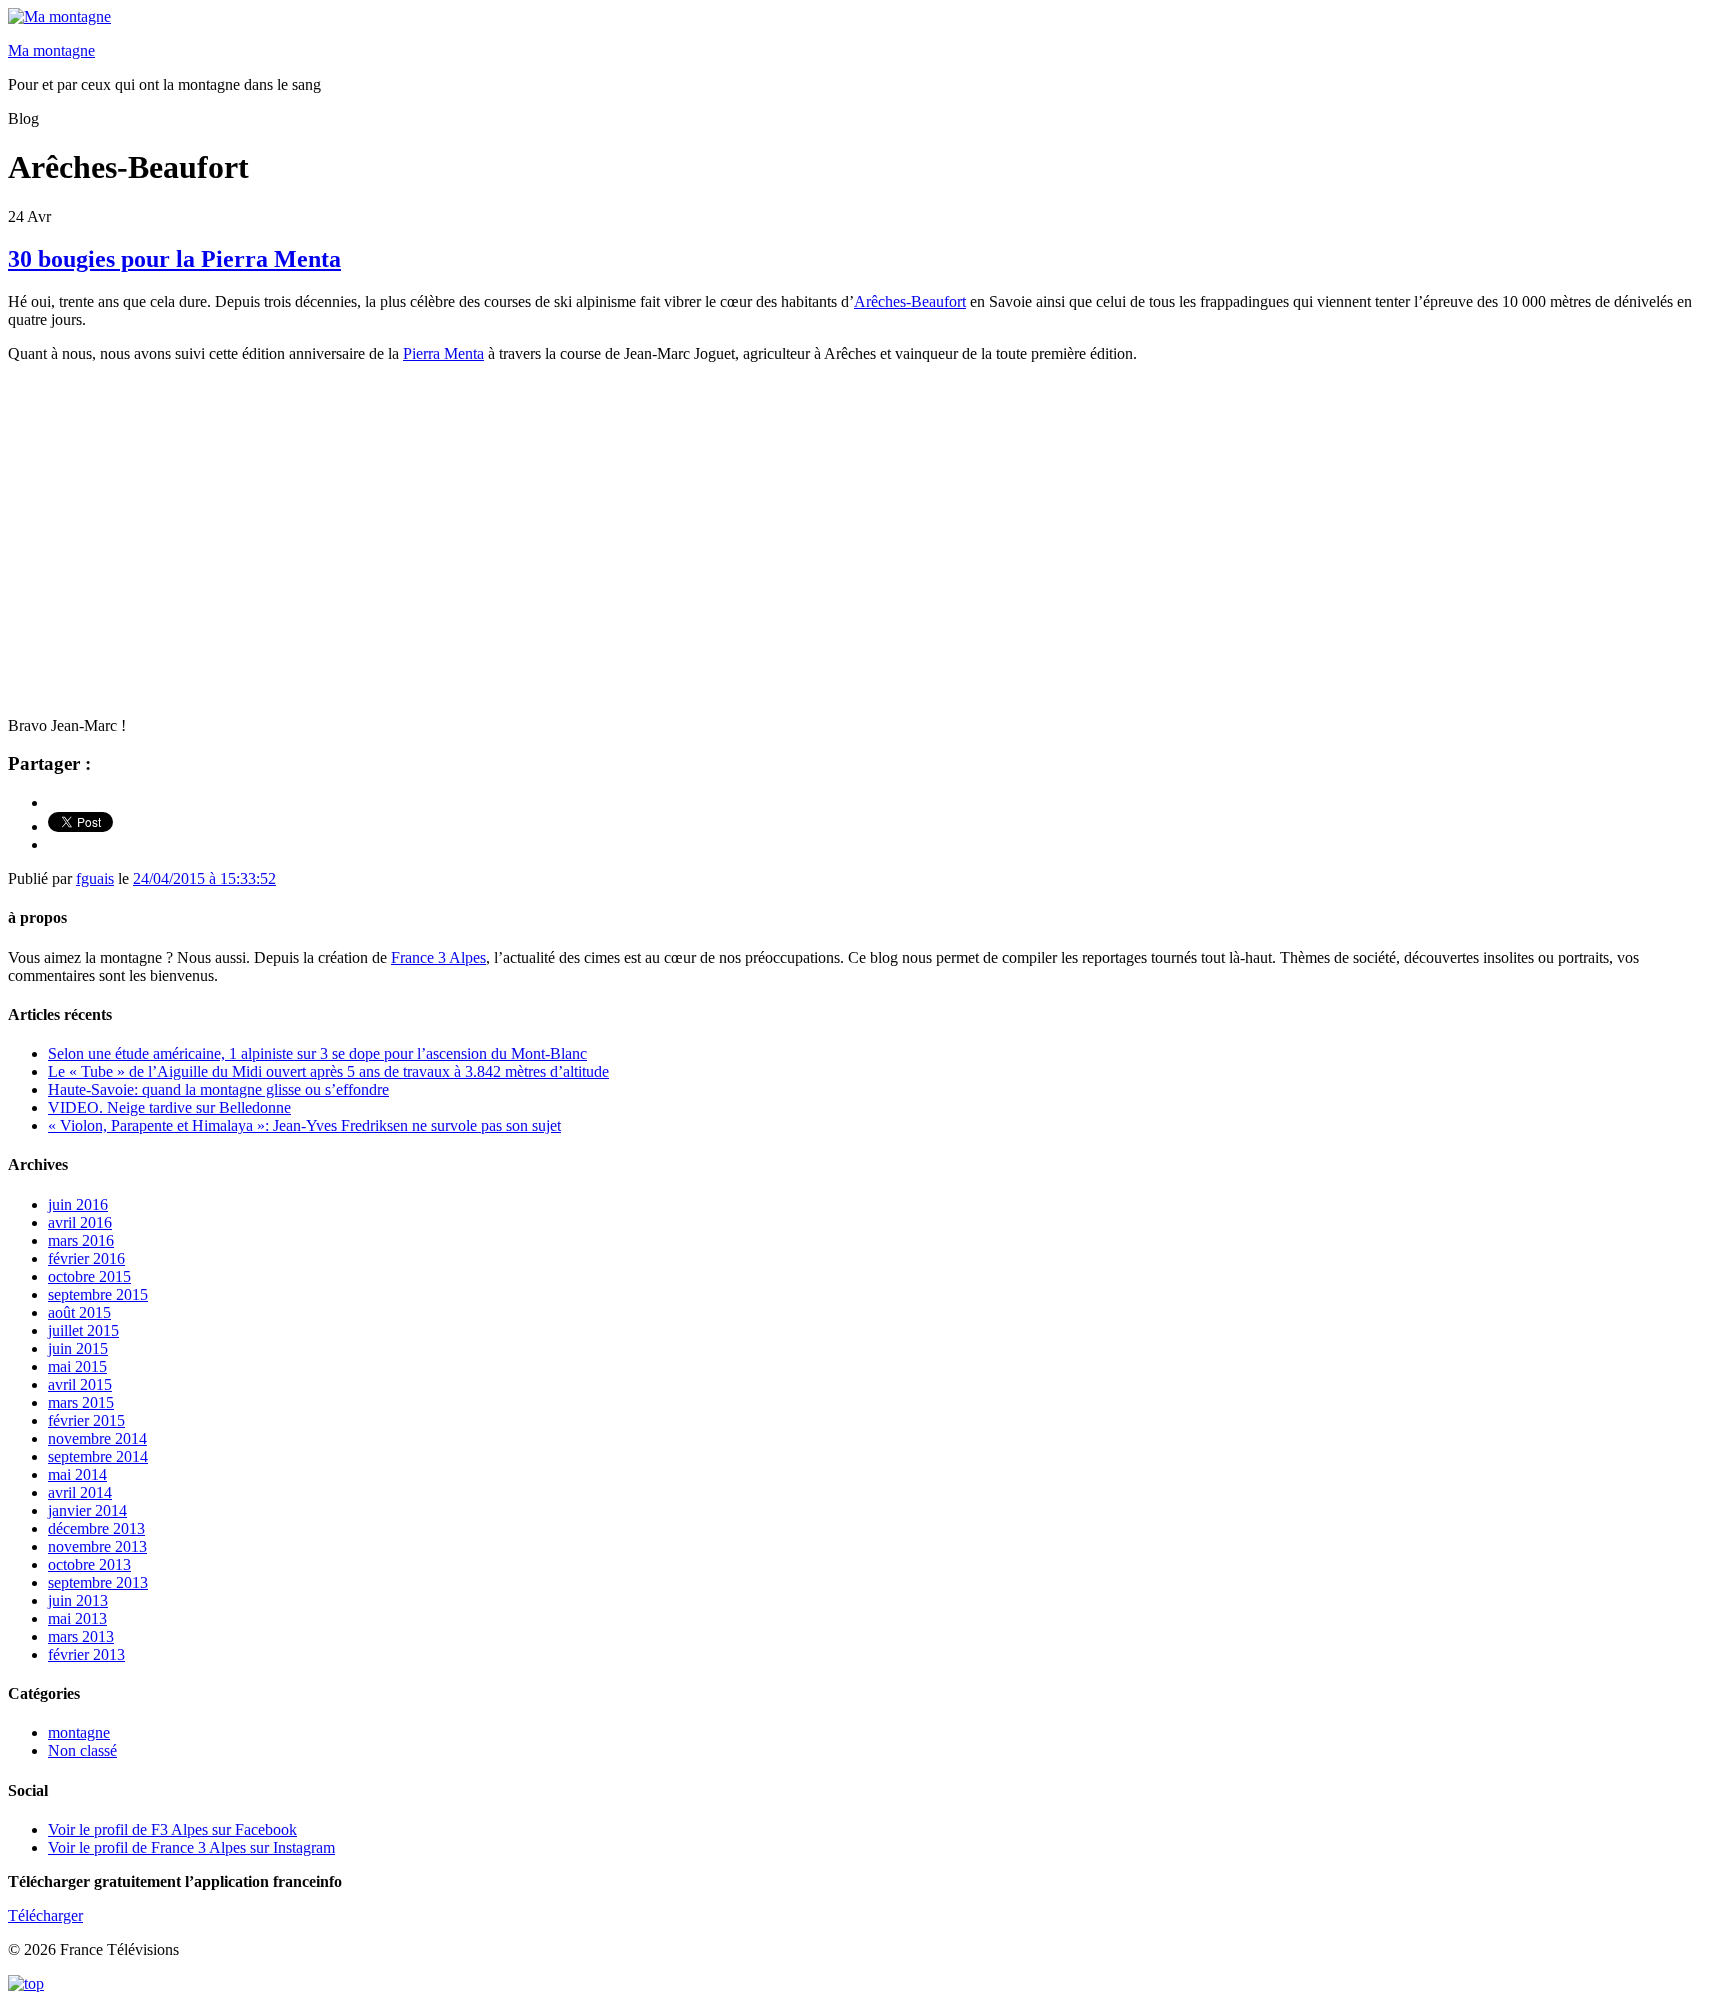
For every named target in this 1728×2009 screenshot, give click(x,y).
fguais (95, 878)
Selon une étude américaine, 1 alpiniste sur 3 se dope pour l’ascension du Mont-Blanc (317, 1053)
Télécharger (45, 1915)
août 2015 (79, 1312)
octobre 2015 (89, 1276)
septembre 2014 (98, 1456)
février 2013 (86, 1654)
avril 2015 (80, 1384)
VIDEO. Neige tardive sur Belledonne (169, 1107)
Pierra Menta (443, 353)
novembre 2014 (97, 1438)
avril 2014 (80, 1492)
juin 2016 (78, 1204)
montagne (79, 1732)
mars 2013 (81, 1636)
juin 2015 (78, 1348)
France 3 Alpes (438, 957)
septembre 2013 (98, 1582)
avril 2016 (80, 1222)
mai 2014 (77, 1474)
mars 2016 (81, 1240)
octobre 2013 (89, 1564)
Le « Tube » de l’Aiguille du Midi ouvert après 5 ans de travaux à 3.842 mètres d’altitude (328, 1071)
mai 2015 (77, 1366)
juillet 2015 (83, 1330)
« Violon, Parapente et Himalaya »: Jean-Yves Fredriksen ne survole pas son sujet (304, 1125)
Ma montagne (51, 50)
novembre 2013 (97, 1546)
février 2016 (86, 1258)
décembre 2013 (96, 1528)
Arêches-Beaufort (910, 301)
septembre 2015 (98, 1294)
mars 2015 (81, 1402)
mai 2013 (77, 1618)
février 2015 (86, 1420)
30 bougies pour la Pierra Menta (174, 259)
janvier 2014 (87, 1510)
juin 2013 (78, 1600)
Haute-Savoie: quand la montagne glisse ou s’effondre (218, 1089)
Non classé (82, 1750)
